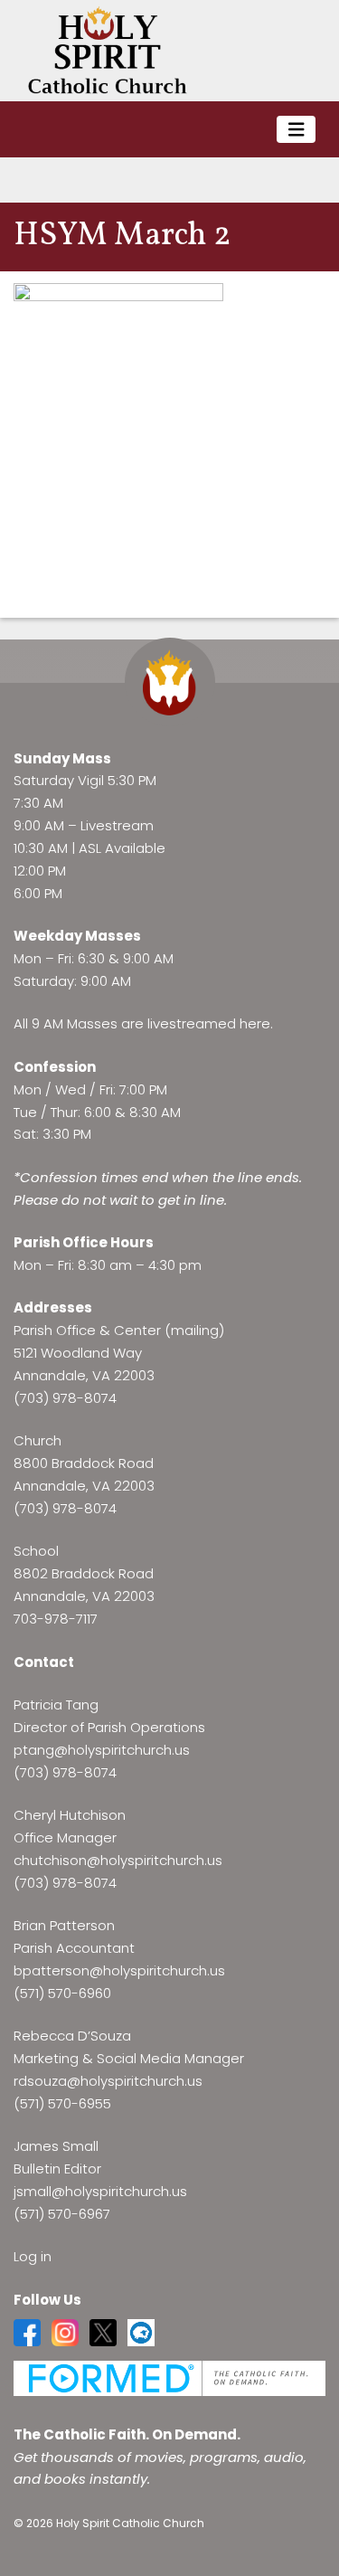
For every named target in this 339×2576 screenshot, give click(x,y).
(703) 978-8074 (65, 1398)
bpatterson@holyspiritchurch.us (119, 1970)
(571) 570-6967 (62, 2214)
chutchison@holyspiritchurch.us (118, 1860)
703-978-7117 (56, 1619)
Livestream (117, 825)
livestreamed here (209, 1023)
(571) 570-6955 (62, 2103)
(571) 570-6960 (62, 1993)
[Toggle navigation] (297, 130)
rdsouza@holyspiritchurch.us (108, 2081)
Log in (33, 2256)
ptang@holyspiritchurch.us (102, 1750)
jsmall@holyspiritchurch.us (100, 2191)
